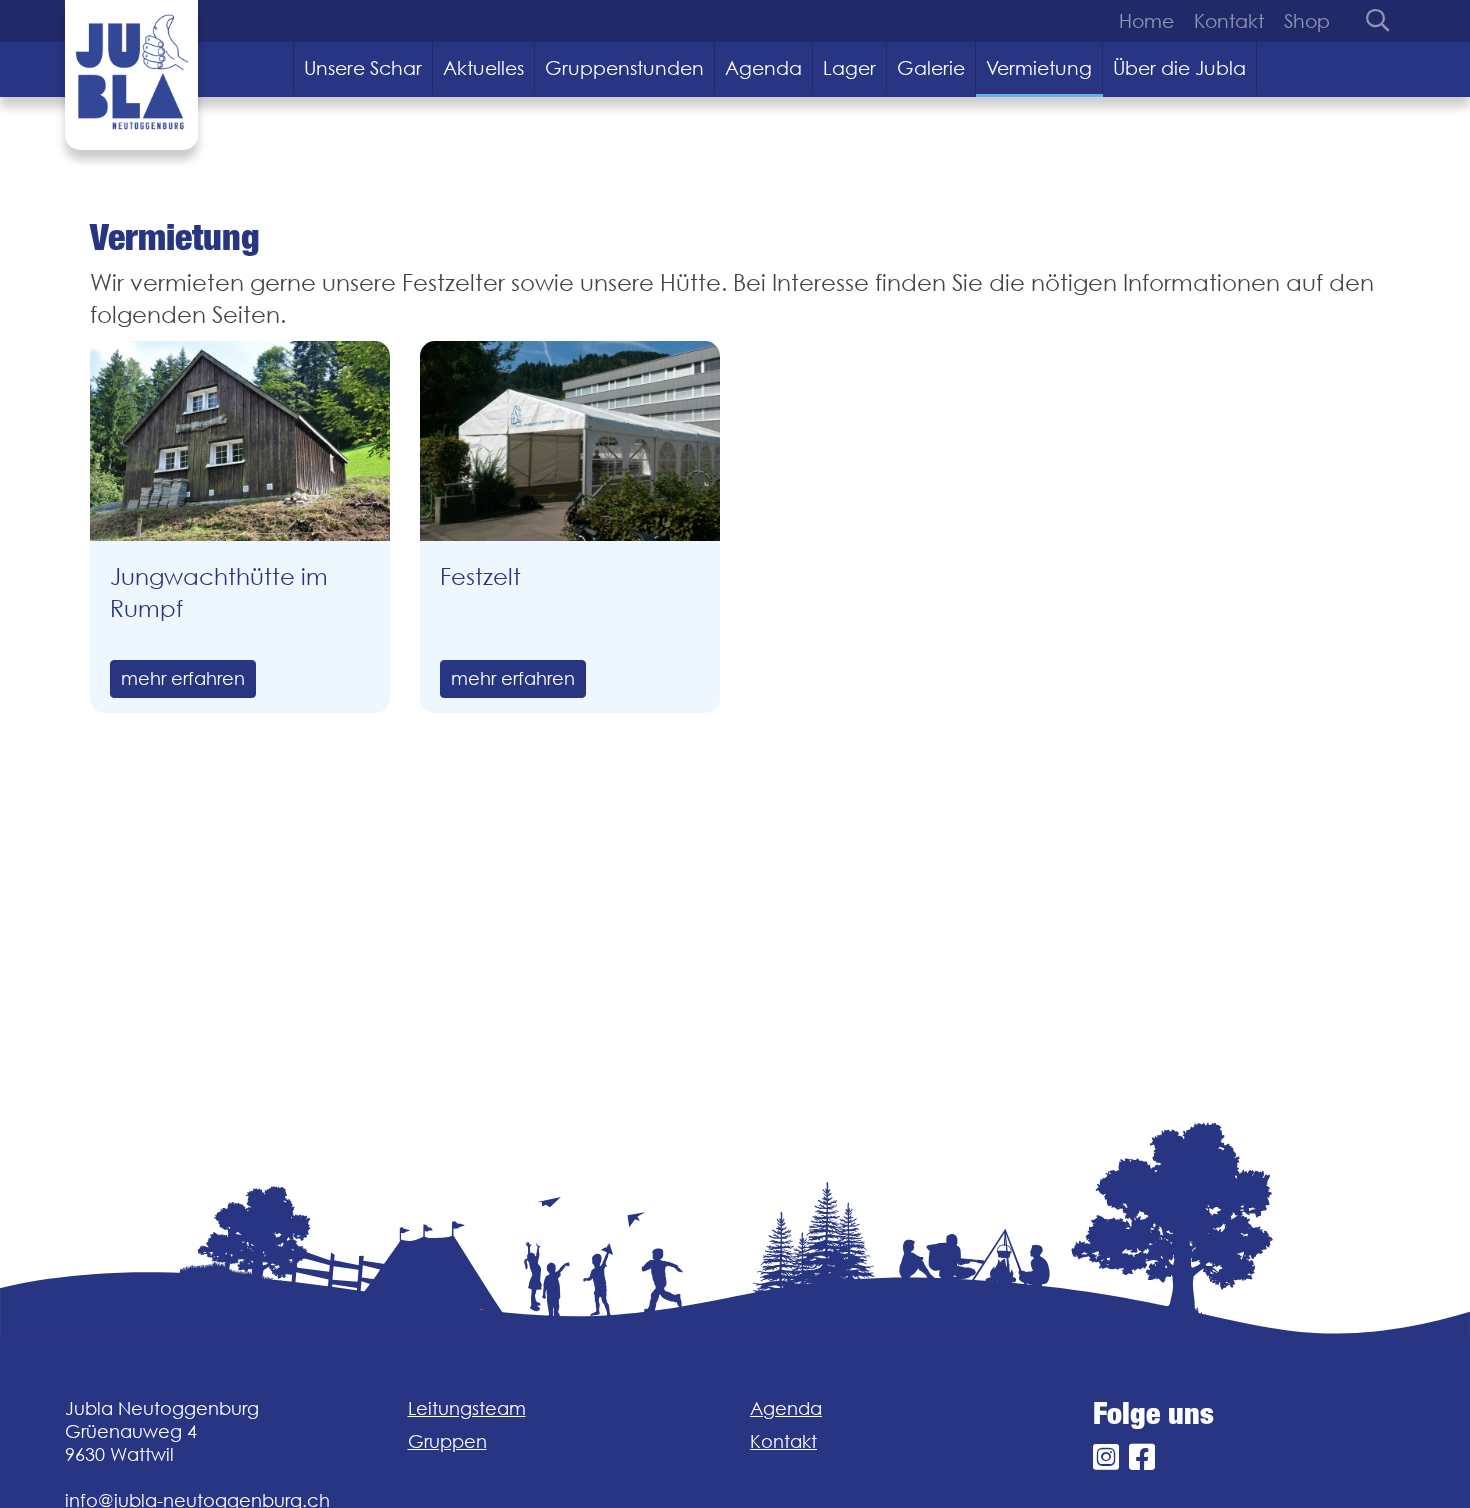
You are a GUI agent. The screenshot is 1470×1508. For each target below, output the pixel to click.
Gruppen (447, 1441)
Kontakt (1229, 21)
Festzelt (480, 576)
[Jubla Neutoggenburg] (131, 75)
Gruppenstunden (624, 68)
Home (1146, 21)
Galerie (931, 68)
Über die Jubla (1179, 68)
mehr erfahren (183, 678)
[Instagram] (1106, 1457)
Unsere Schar (363, 68)
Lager (849, 68)
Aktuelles (483, 68)
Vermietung (1039, 68)
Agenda (763, 68)
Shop (1307, 21)
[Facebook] (1142, 1457)
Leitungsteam (467, 1408)
